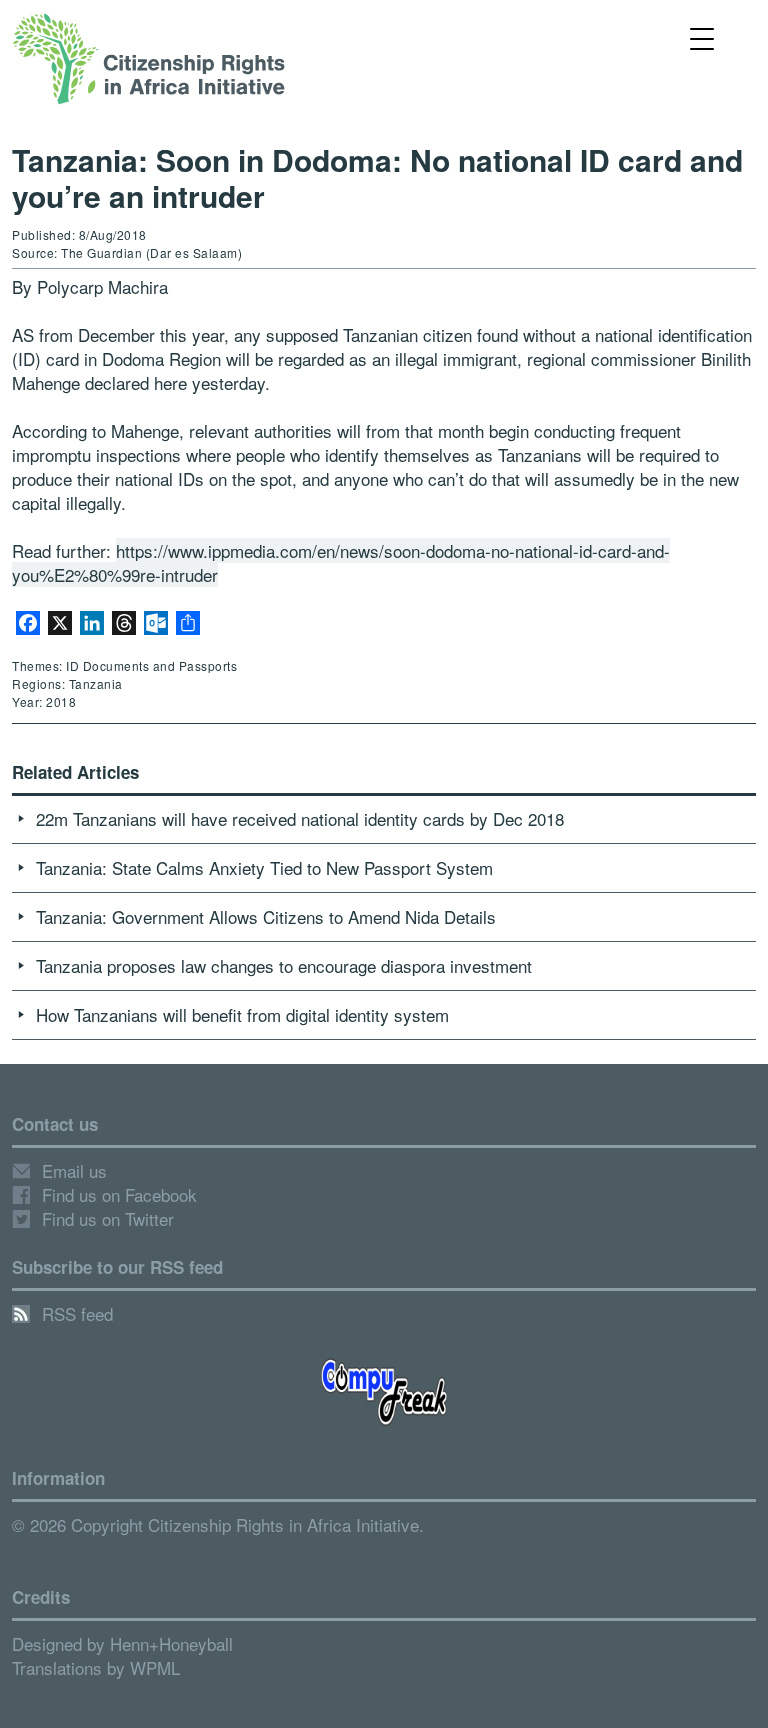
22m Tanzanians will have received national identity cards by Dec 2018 (300, 818)
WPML (155, 1667)
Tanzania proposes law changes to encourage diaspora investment (284, 965)
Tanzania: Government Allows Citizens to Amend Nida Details (266, 916)
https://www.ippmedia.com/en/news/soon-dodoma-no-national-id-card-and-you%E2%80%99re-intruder (341, 562)
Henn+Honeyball (171, 1643)
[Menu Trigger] (702, 37)
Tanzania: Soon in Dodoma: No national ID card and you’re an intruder (377, 177)
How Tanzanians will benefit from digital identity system (242, 1014)
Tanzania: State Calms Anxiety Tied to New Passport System (264, 867)
